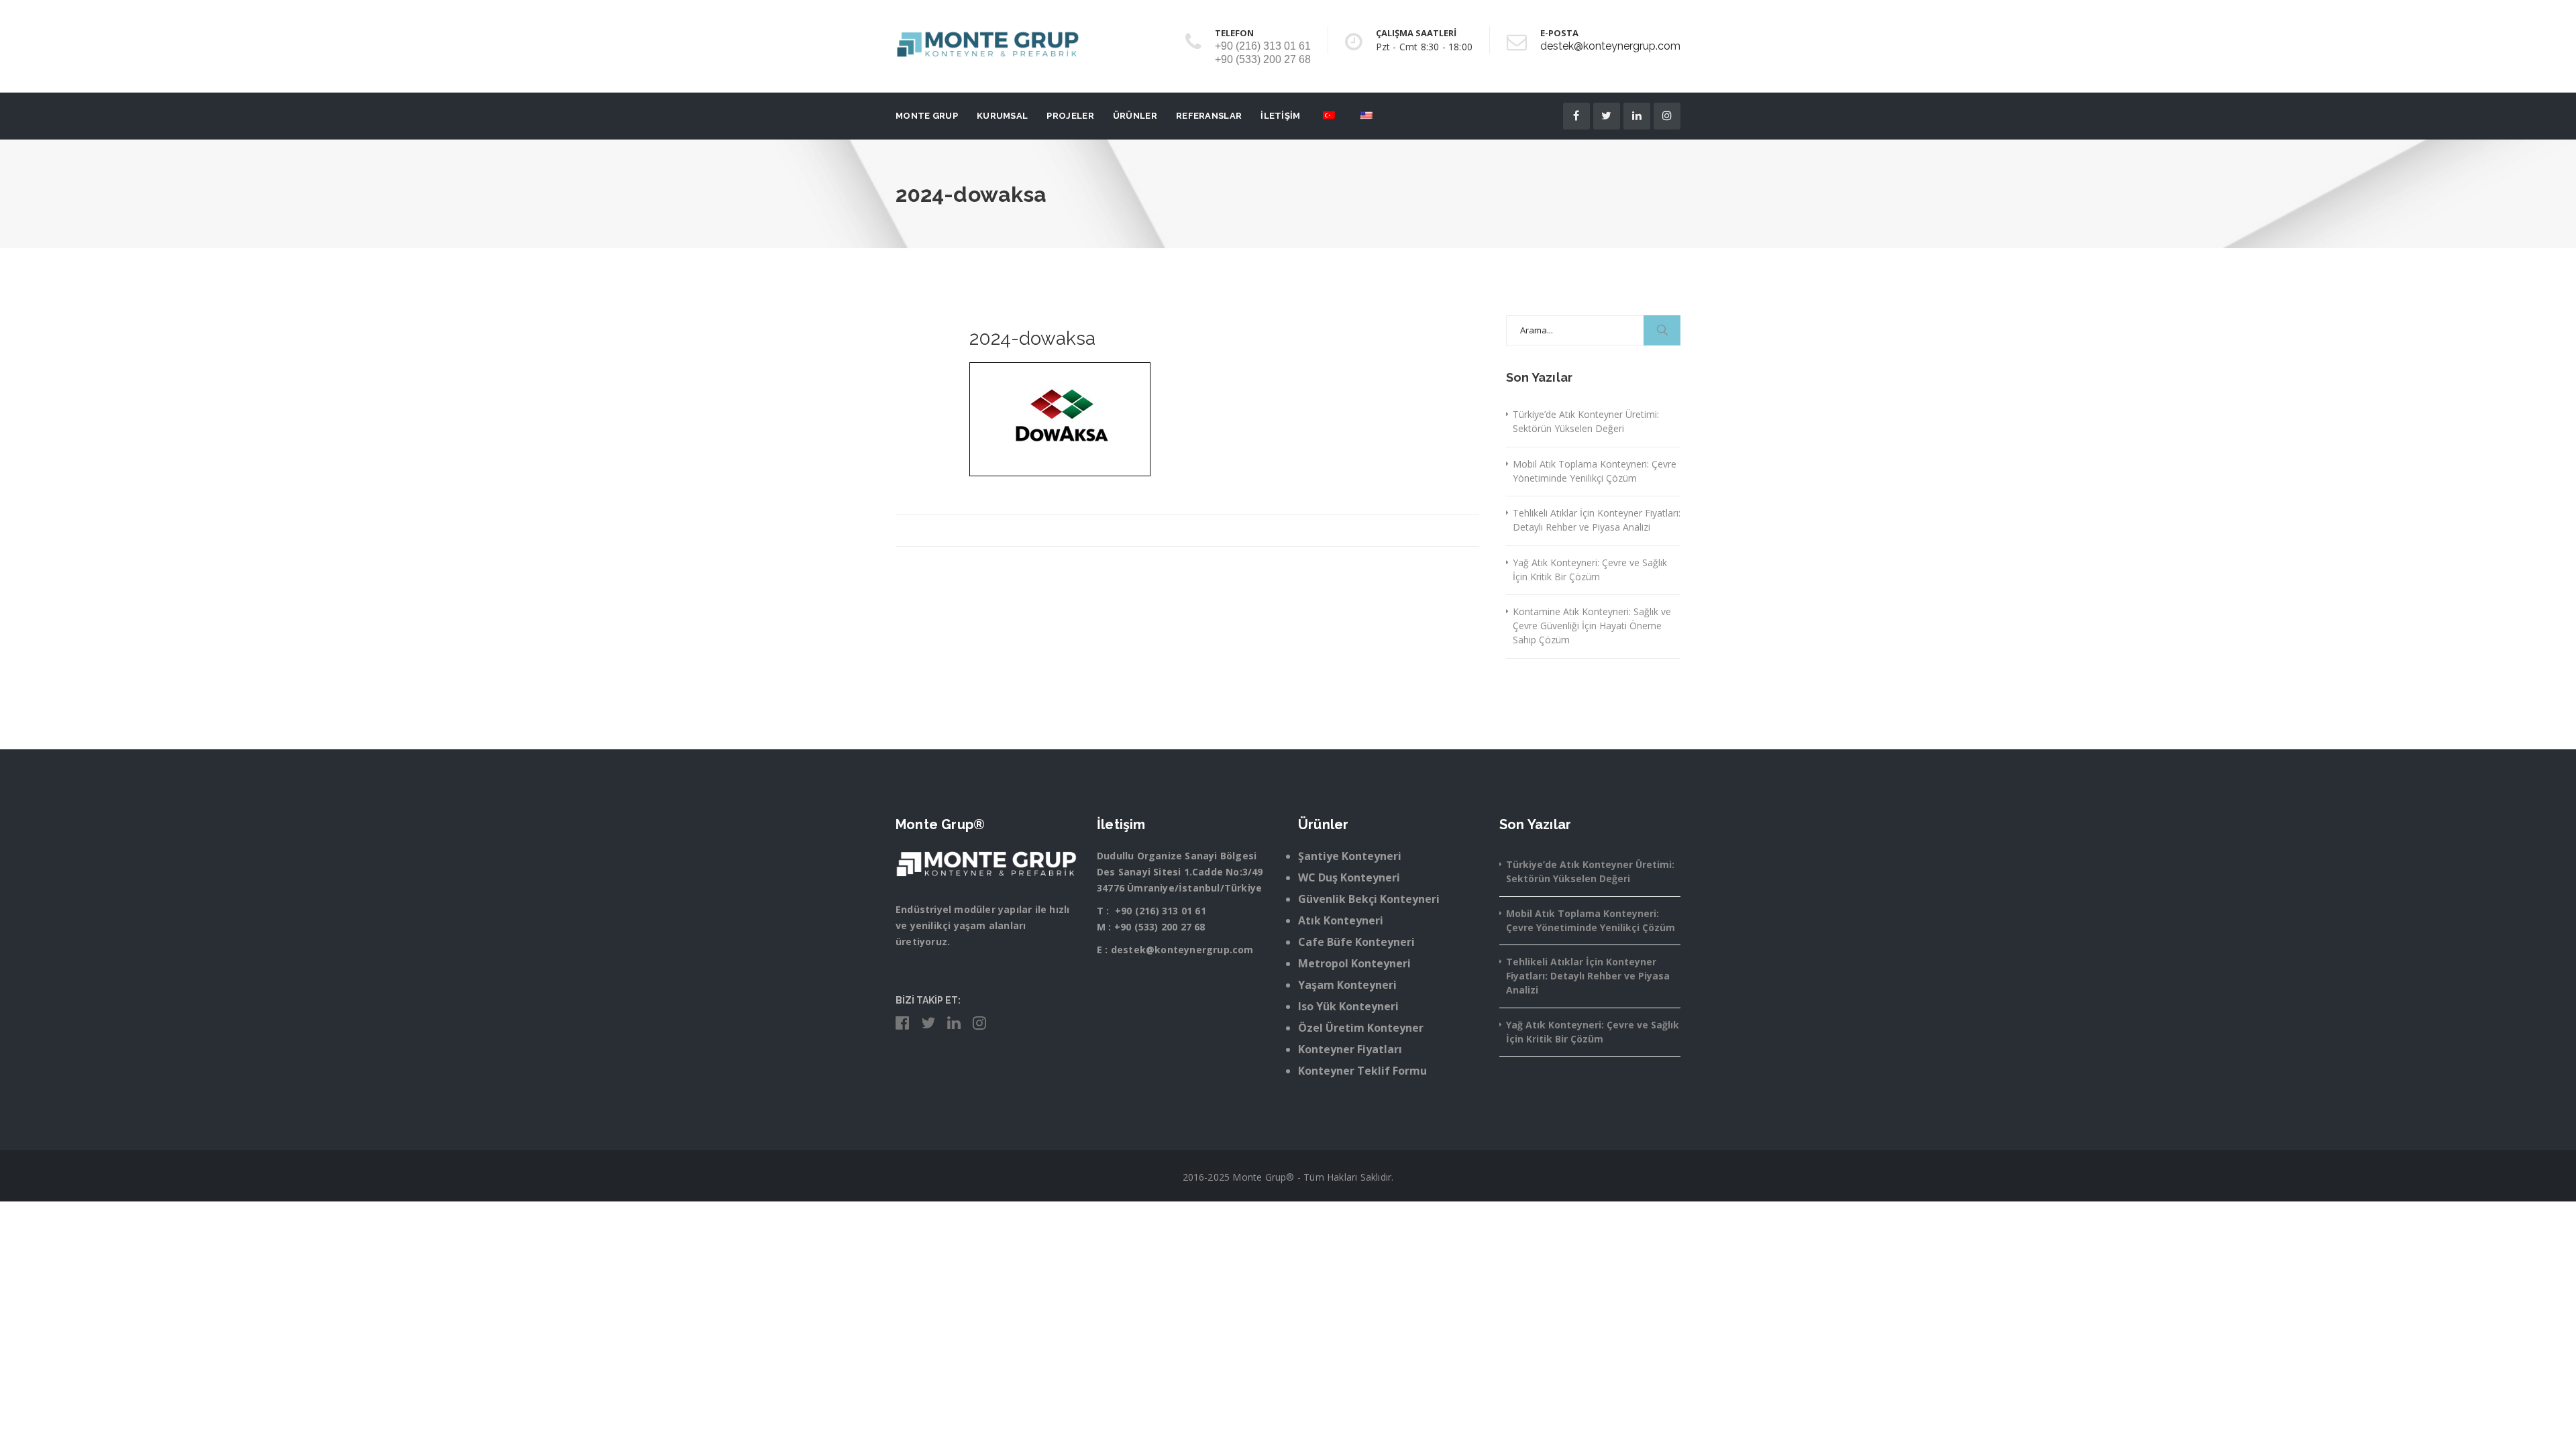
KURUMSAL (1002, 116)
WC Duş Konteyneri (1349, 877)
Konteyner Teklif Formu (1362, 1071)
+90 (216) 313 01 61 (1161, 911)
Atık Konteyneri (1341, 920)
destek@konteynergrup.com (1610, 46)
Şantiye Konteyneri (1350, 856)
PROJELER (1070, 116)
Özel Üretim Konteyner (1361, 1028)
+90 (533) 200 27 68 (1160, 927)
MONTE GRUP (927, 116)
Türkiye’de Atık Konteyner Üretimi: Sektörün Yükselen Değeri (1586, 421)
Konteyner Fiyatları (1350, 1049)
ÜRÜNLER (1135, 116)
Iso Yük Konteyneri (1348, 1006)
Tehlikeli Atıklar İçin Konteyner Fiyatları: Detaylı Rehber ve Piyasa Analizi (1597, 520)
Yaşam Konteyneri (1347, 985)
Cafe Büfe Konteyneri (1356, 942)
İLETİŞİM (1280, 116)
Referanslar (1209, 116)
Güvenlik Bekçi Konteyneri (1369, 899)
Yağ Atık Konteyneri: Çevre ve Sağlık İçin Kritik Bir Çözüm (1590, 570)
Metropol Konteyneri (1354, 963)
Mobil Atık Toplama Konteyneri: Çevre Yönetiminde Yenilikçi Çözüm (1595, 471)
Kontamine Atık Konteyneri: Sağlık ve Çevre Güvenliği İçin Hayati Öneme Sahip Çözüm (1592, 626)
